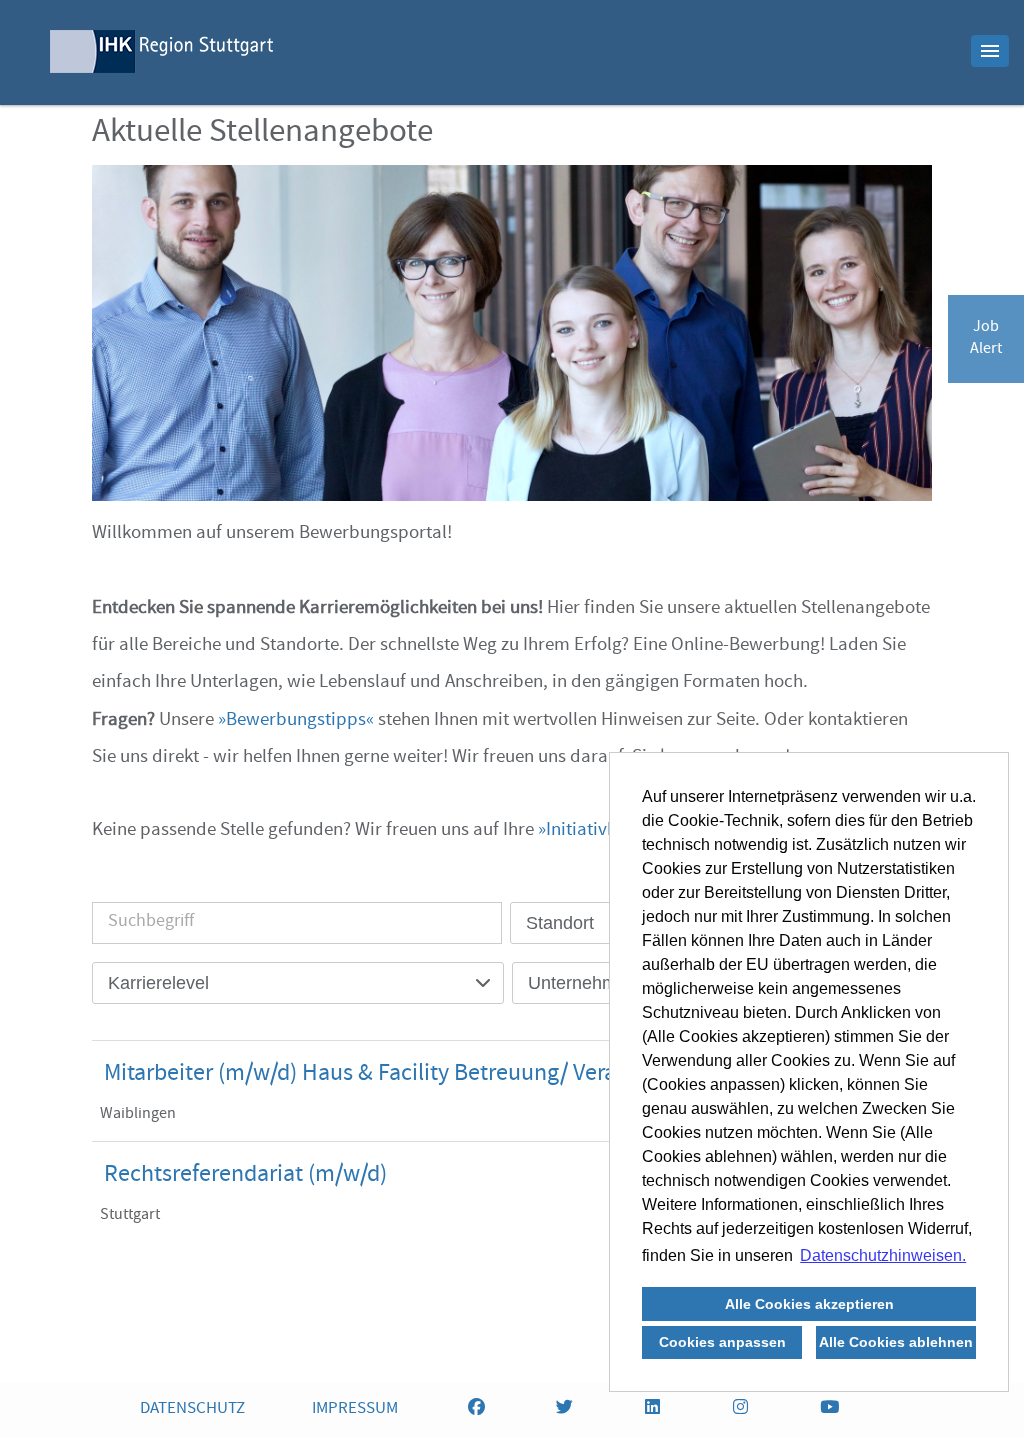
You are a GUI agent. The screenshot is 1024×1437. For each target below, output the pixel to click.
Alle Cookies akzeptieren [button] (809, 1304)
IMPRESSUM (355, 1409)
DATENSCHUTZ (192, 1409)
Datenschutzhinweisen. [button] (883, 1255)
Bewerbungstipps (296, 721)
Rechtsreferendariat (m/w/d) (245, 1176)
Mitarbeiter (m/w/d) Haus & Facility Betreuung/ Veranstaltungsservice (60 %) (481, 1075)
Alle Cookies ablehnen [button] (896, 1342)
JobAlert (986, 339)
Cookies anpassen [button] (722, 1342)
